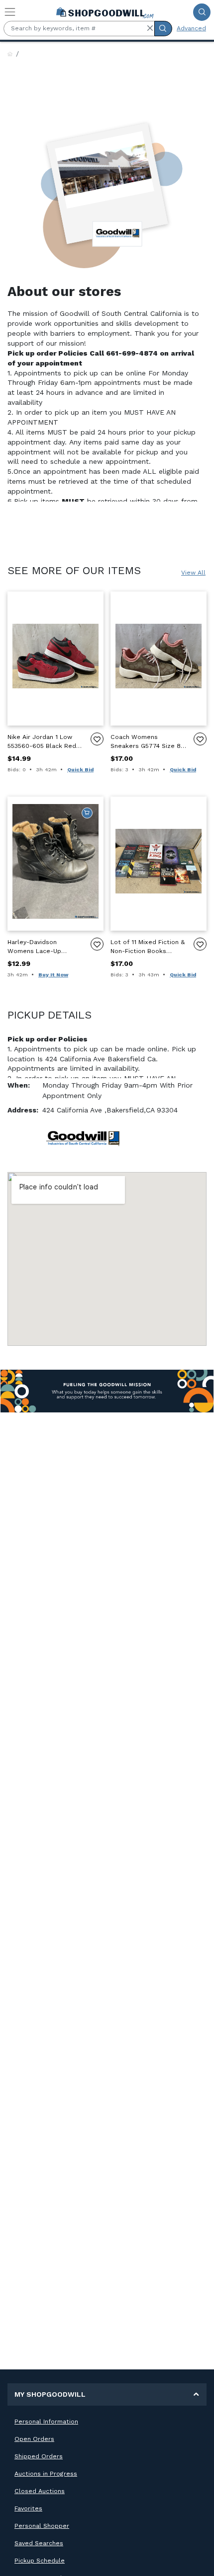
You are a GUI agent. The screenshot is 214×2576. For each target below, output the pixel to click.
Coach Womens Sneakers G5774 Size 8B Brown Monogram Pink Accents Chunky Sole (148, 742)
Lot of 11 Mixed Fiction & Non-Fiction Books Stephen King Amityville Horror (148, 947)
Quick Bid (80, 770)
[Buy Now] (87, 813)
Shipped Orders (39, 2456)
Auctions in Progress (46, 2474)
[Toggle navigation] (10, 12)
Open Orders (34, 2439)
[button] (150, 28)
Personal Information (46, 2422)
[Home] (10, 54)
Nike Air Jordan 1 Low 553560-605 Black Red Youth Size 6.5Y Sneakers (42, 742)
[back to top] (198, 2560)
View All (193, 573)
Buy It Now (53, 975)
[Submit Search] (202, 12)
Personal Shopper (42, 2526)
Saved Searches (39, 2543)
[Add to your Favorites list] (97, 739)
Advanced (191, 28)
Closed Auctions (40, 2491)
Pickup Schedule (40, 2561)
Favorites (28, 2508)
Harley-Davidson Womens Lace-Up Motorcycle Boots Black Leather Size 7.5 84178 (44, 947)
